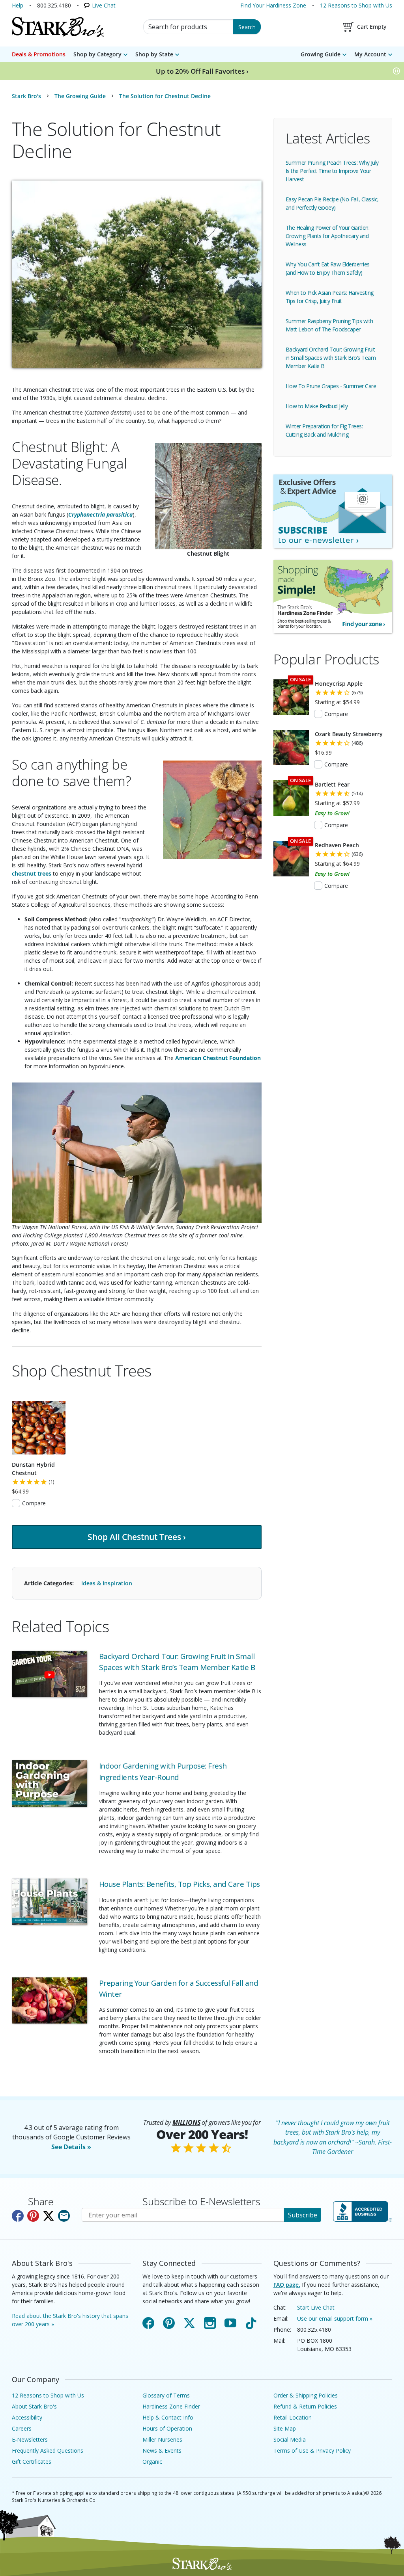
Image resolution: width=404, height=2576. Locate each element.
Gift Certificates (32, 2462)
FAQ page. (287, 2285)
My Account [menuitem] (370, 54)
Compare (34, 1503)
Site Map (285, 2428)
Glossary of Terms (166, 2395)
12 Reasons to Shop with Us (356, 5)
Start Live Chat (316, 2307)
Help (18, 5)
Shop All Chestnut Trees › (137, 1537)
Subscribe (303, 2215)
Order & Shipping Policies (306, 2395)
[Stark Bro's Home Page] (58, 27)
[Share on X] (49, 2216)
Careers (22, 2428)
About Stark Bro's (34, 2406)
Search (247, 27)
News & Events (162, 2450)
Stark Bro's (26, 96)
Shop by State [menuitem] (154, 54)
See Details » (71, 2147)
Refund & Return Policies (305, 2406)
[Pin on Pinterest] (33, 2216)
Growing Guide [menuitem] (321, 54)
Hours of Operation (167, 2428)
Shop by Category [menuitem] (97, 54)
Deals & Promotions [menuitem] (39, 54)
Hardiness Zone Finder (171, 2406)
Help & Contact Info (168, 2417)
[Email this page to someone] (64, 2216)
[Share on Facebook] (18, 2216)
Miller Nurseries (162, 2439)
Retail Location (293, 2417)
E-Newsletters (30, 2439)
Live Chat (104, 5)
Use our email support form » (335, 2318)
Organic (152, 2462)
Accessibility (27, 2417)
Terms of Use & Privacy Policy (312, 2450)
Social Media (290, 2439)
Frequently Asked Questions (48, 2450)
